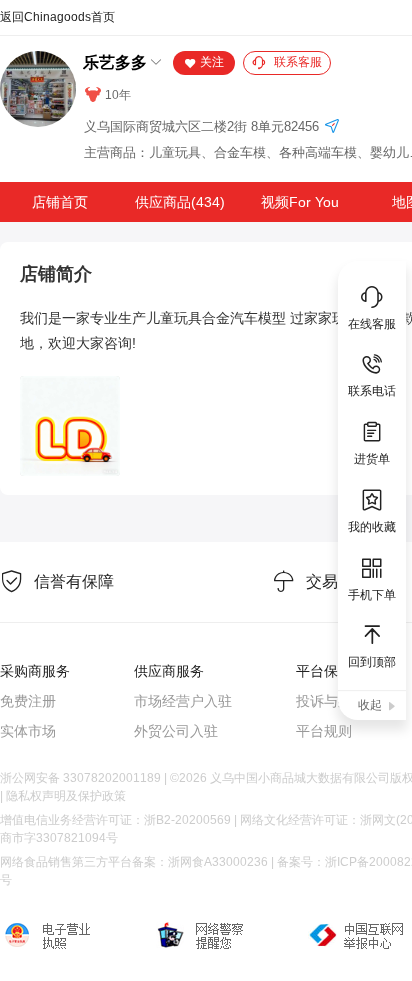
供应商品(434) (180, 202)
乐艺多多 (115, 62)
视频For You (300, 202)
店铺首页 (60, 202)
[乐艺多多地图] (332, 127)
